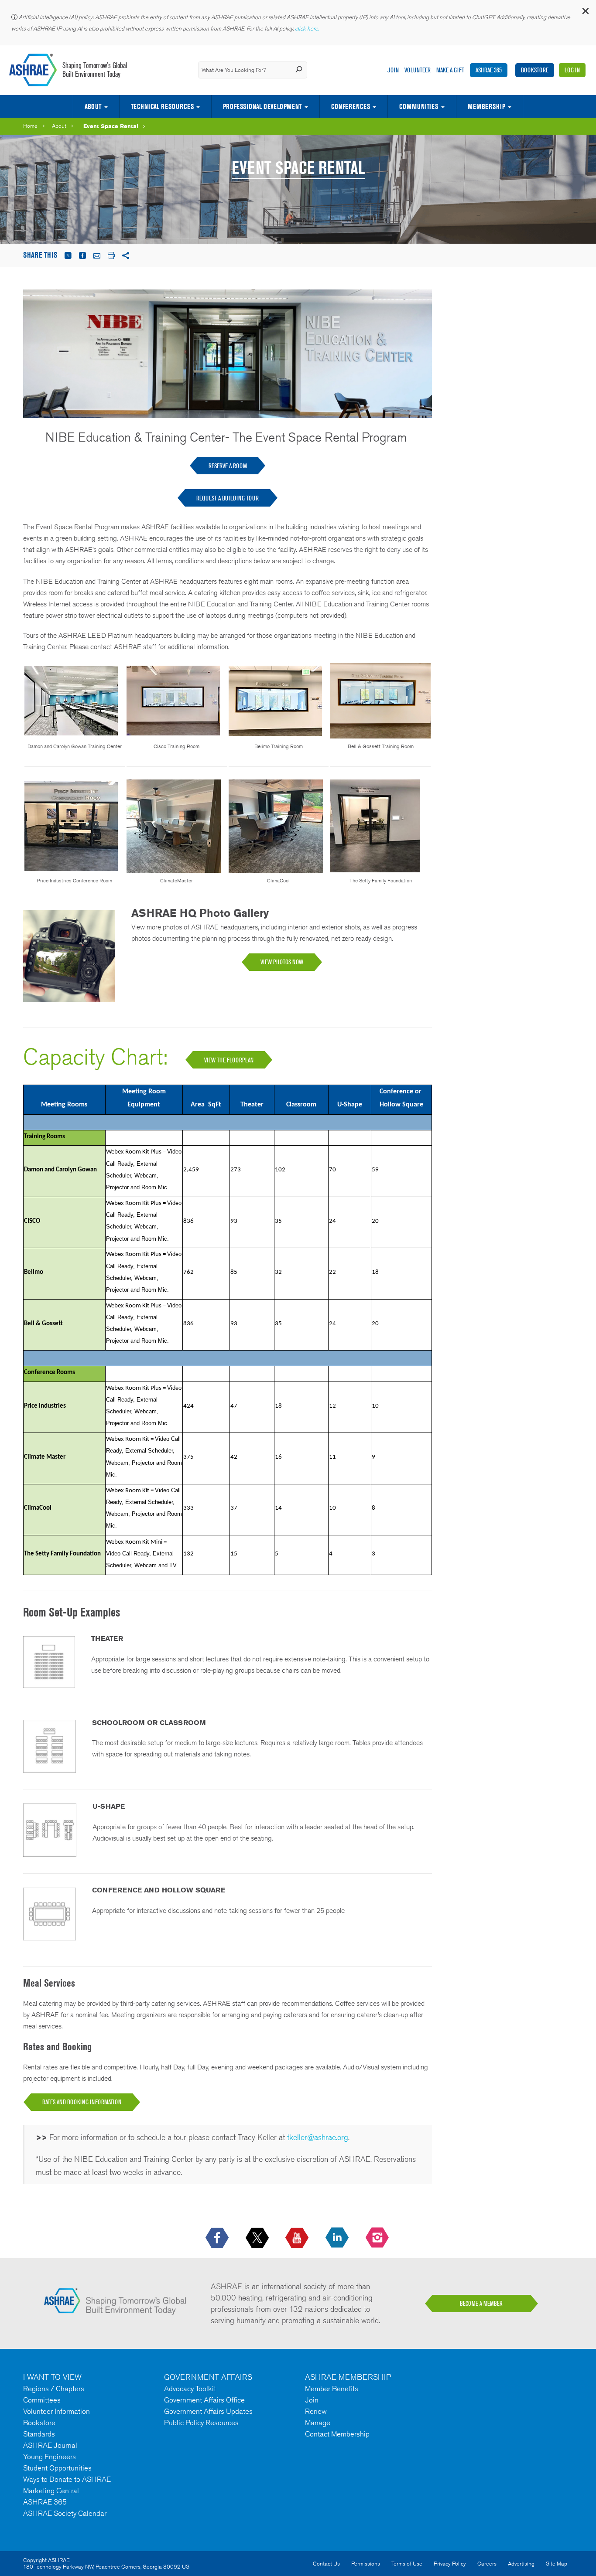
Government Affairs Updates (208, 2411)
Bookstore (535, 70)
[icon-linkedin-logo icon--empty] (338, 2238)
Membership (486, 106)
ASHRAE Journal (50, 2445)
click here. (308, 29)
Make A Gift (450, 70)
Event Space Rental (111, 126)
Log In (572, 70)
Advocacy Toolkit (190, 2389)
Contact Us (326, 2564)
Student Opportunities (57, 2468)
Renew (316, 2411)
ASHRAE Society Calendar (65, 2513)
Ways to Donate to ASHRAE (67, 2479)
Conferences (351, 106)
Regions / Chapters (54, 2389)
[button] (585, 13)
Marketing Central (51, 2491)
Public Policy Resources (201, 2423)
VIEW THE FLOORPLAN (229, 1060)
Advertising (521, 2564)
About (93, 106)
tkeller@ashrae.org (318, 2137)
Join (393, 70)
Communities (419, 106)
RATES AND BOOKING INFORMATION (82, 2102)
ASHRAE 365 (489, 70)
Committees (42, 2400)
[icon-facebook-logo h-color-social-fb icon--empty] (218, 2238)
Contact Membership (337, 2434)
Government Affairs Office (204, 2400)
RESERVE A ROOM (228, 466)
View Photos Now (282, 962)
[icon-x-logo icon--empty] (258, 2238)
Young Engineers (50, 2457)
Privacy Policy (450, 2564)
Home (30, 126)
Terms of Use (407, 2564)
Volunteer (418, 70)
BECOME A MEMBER (481, 2304)
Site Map (557, 2564)
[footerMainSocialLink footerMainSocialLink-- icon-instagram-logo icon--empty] (378, 2238)
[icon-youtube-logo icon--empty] (298, 2238)
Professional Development (262, 106)
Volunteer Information (57, 2411)
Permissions (366, 2564)
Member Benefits (332, 2389)
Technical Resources (162, 106)
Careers (487, 2564)
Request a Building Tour (228, 498)
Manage (318, 2423)
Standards (39, 2434)
